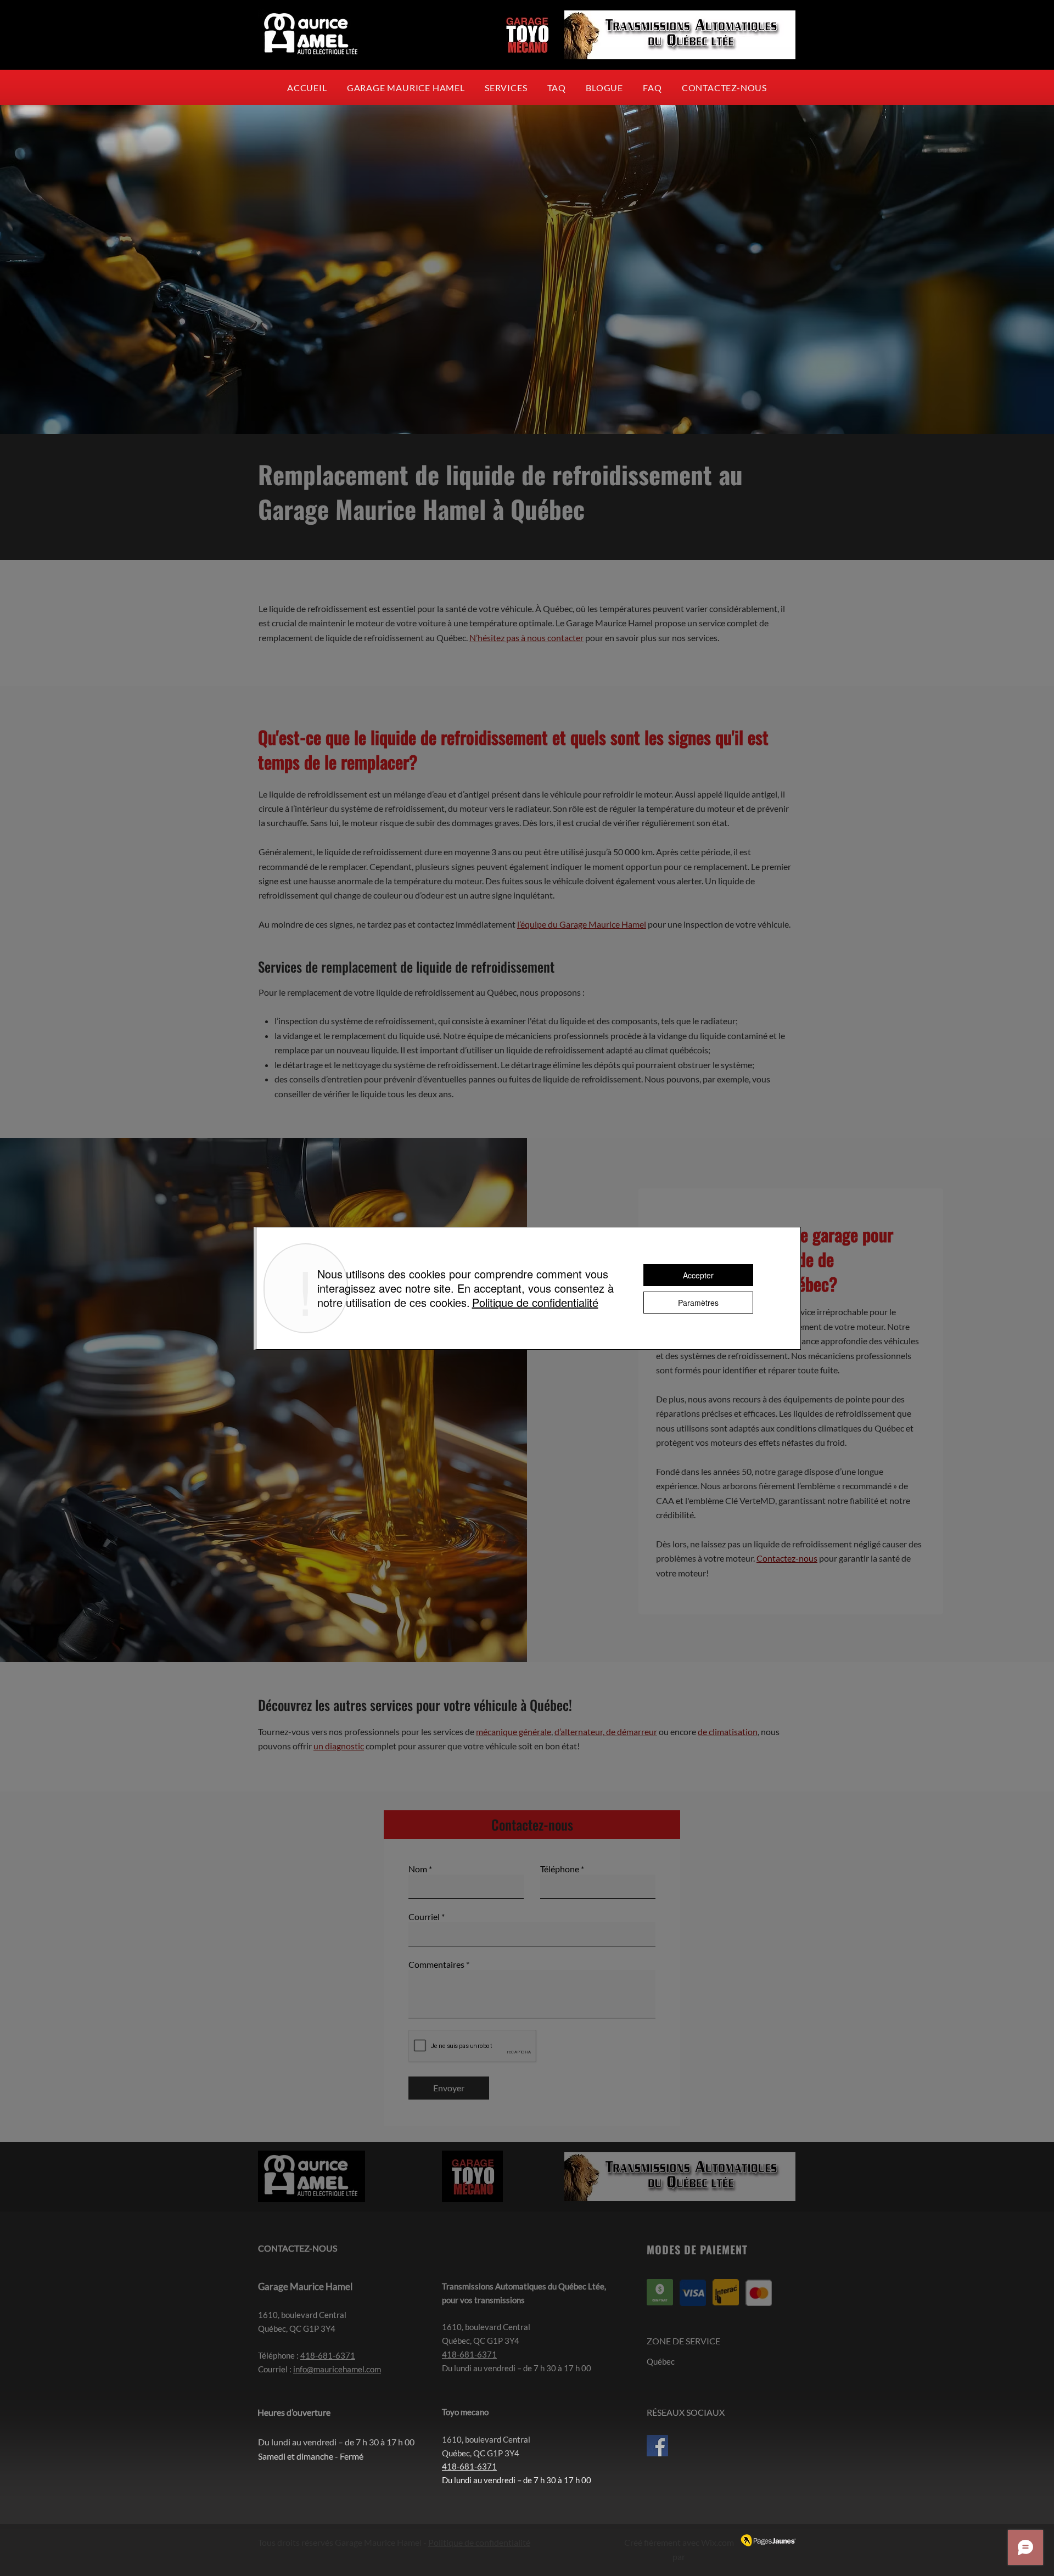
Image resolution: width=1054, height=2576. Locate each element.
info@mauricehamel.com (337, 2369)
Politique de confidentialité (479, 2542)
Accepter (698, 1275)
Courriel (424, 1917)
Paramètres (698, 1303)
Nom (418, 1869)
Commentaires (436, 1965)
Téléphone (560, 1869)
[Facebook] (657, 2446)
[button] (557, 88)
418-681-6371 (328, 2355)
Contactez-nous (787, 1558)
